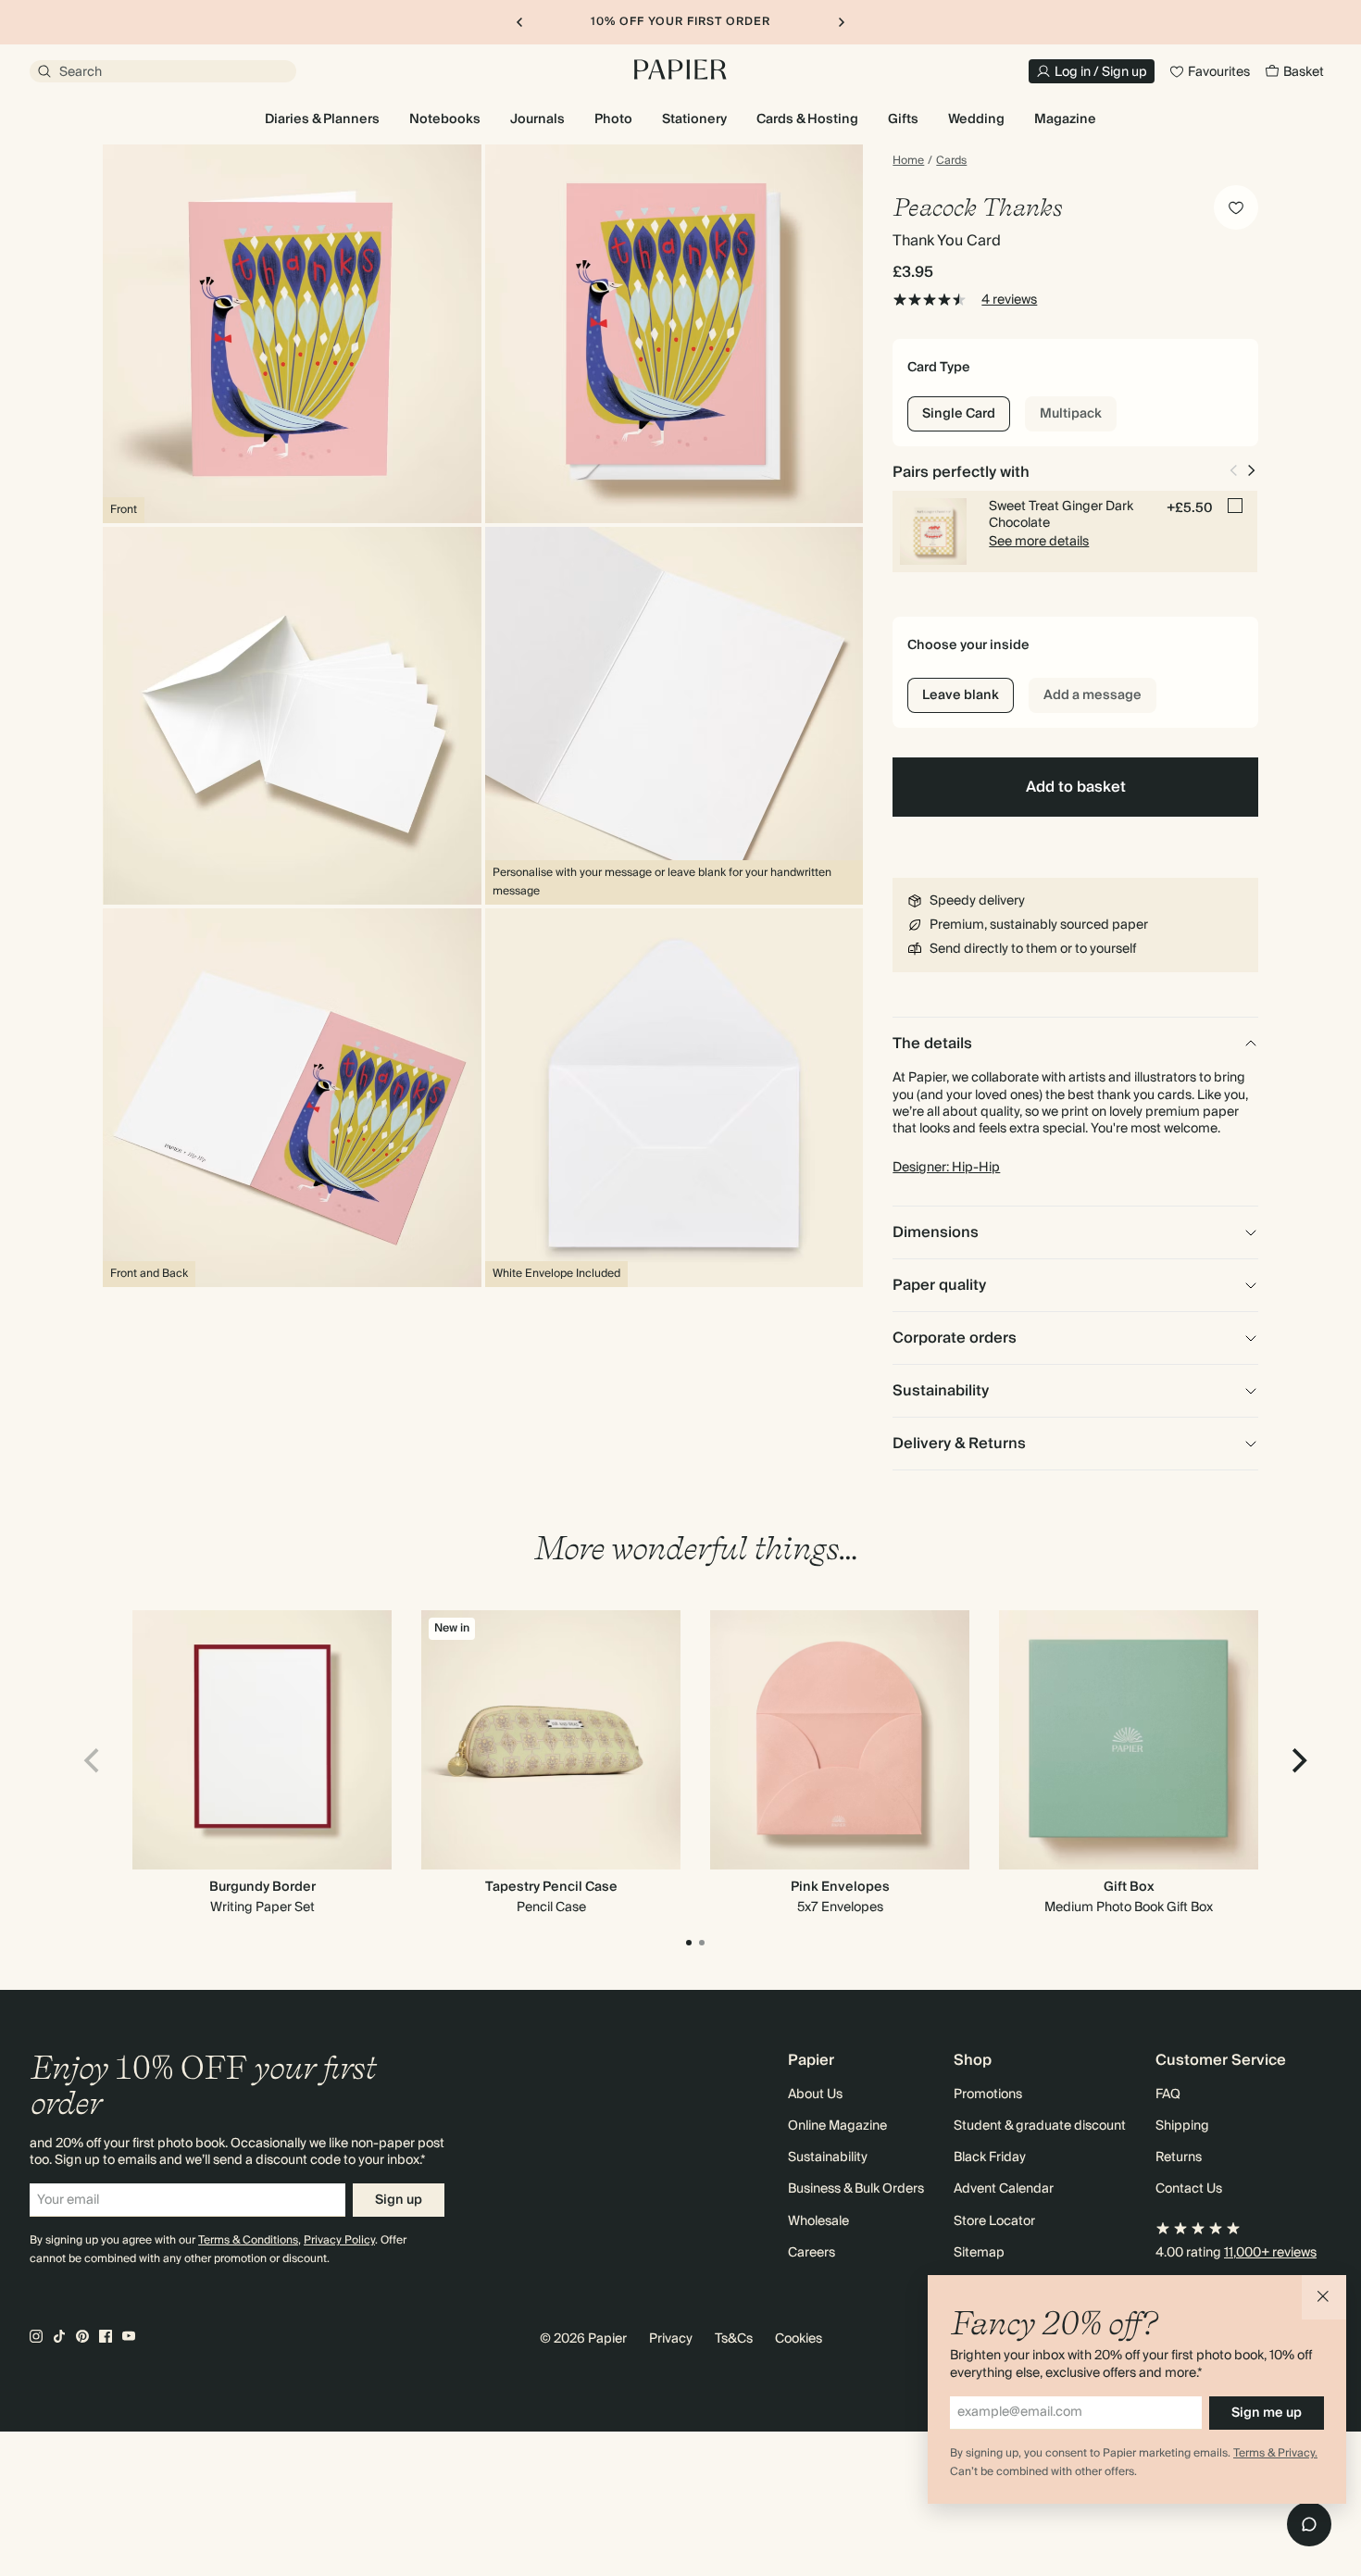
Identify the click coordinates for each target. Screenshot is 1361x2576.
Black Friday (990, 2157)
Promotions (988, 2095)
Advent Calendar (1004, 2189)
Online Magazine (837, 2126)
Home (908, 161)
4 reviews (1009, 300)
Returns (1179, 2157)
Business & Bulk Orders (856, 2189)
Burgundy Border (262, 1887)
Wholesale (818, 2221)
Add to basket (1076, 787)
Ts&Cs (734, 2339)
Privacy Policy (339, 2240)
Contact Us (1189, 2189)
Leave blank (961, 695)
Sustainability (828, 2157)
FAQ (1168, 2095)
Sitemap (979, 2253)
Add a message (1093, 695)
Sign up (399, 2200)
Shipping (1182, 2126)
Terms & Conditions (248, 2240)
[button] (1324, 2297)
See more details (1039, 542)
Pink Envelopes (840, 1887)
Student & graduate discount (1040, 2126)
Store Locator (994, 2221)
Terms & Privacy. (1275, 2453)
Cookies (799, 2339)
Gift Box (1129, 1887)
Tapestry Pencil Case (551, 1887)
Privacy (671, 2339)
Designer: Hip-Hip (946, 1168)
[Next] (1297, 1761)
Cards (951, 161)
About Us (815, 2095)
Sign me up (1267, 2413)
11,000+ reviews (1270, 2253)
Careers (812, 2253)
